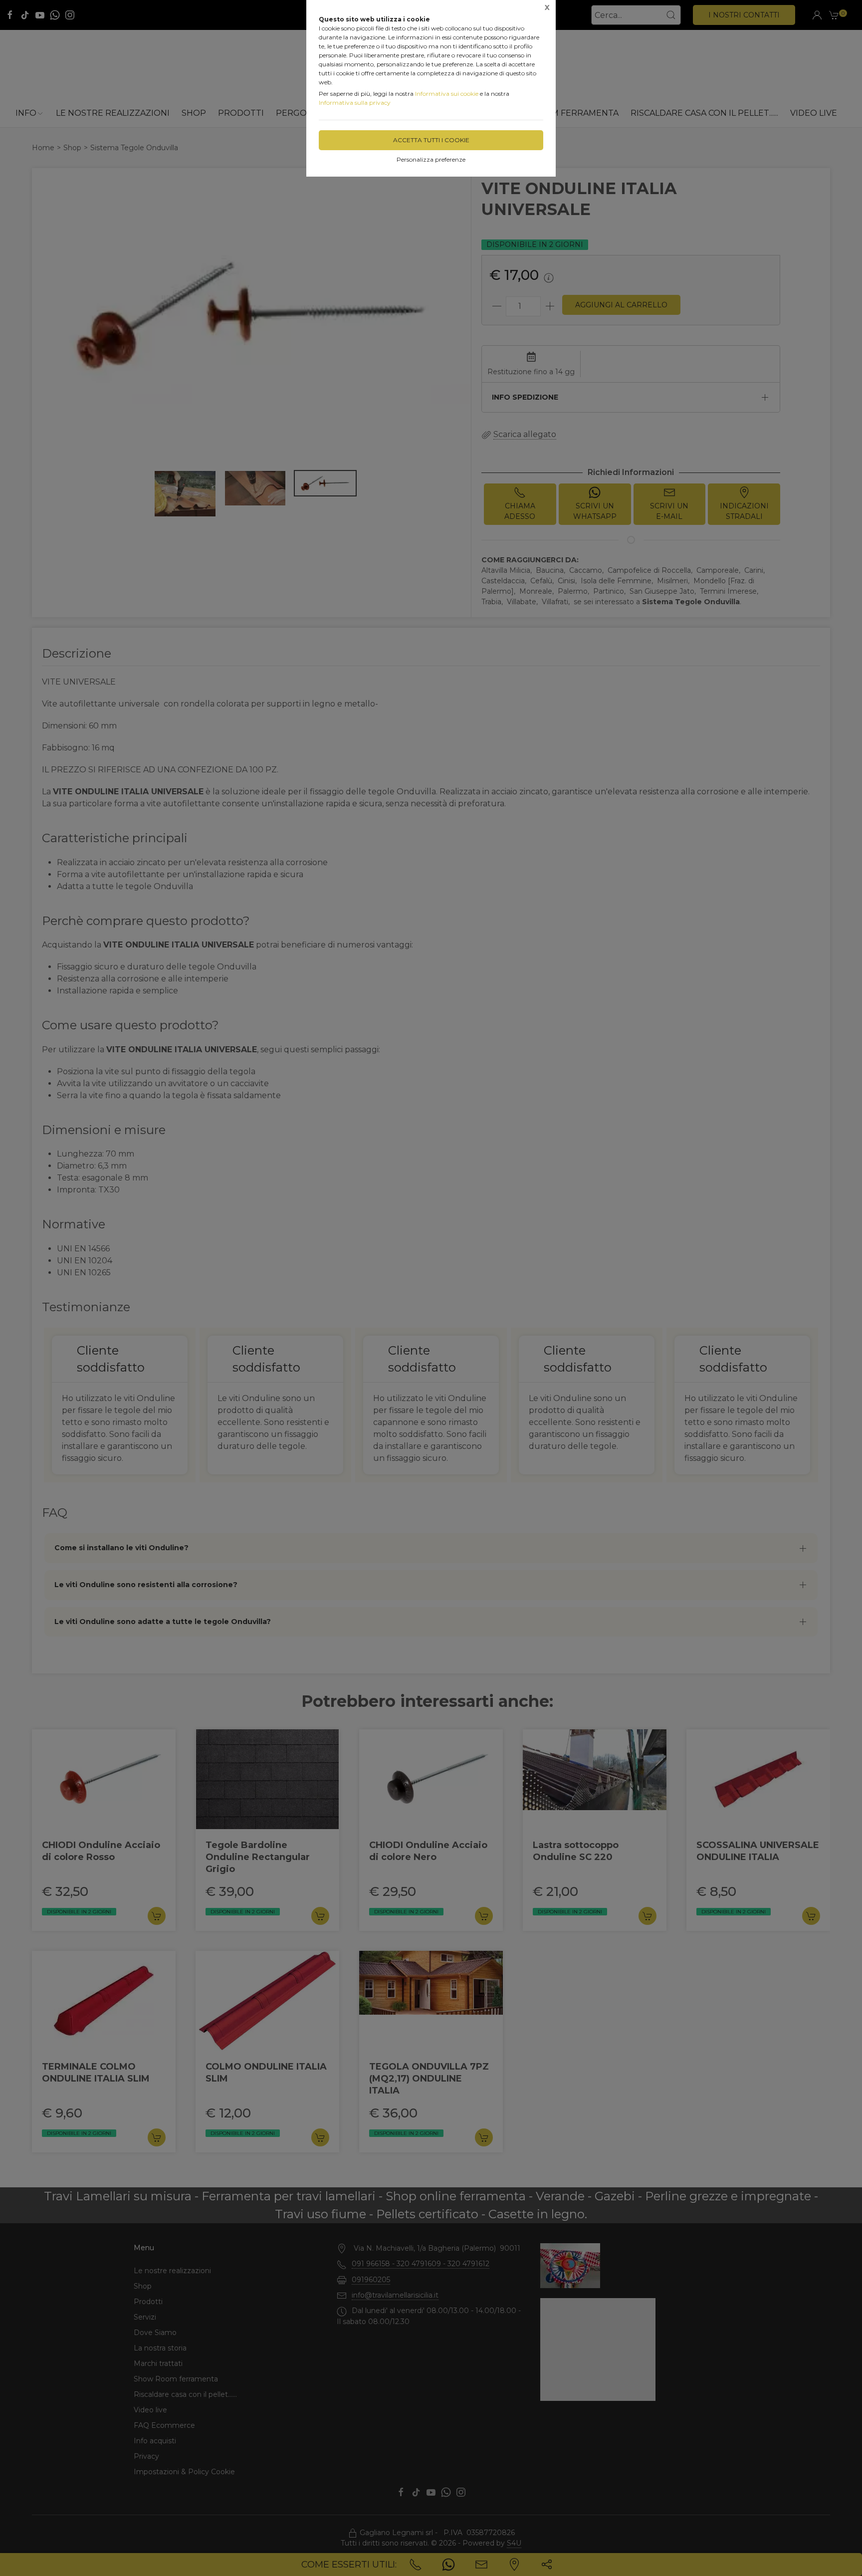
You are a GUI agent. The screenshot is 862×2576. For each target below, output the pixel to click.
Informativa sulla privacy (355, 103)
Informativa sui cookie (447, 94)
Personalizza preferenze (431, 159)
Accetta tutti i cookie (431, 140)
